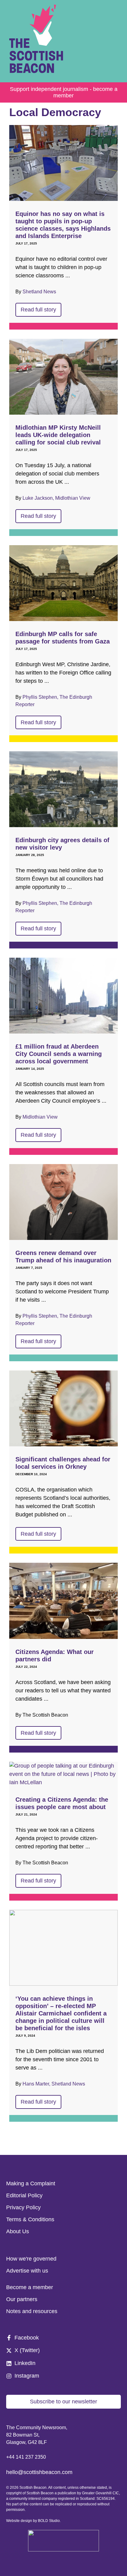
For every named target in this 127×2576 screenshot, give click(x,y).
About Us (18, 2231)
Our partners (22, 2299)
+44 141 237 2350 (26, 2457)
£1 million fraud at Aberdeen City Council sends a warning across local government (59, 1054)
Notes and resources (32, 2311)
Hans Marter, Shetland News (54, 2084)
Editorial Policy (24, 2195)
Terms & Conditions (30, 2219)
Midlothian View (40, 1117)
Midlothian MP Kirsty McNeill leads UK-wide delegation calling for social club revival (58, 435)
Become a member (30, 2287)
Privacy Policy (23, 2207)
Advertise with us (27, 2271)
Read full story (38, 310)
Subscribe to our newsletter (63, 2402)
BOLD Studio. (49, 2521)
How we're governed (31, 2259)
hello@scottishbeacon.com (39, 2472)
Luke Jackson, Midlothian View (56, 498)
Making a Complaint (31, 2183)
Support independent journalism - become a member (64, 92)
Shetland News (39, 292)
